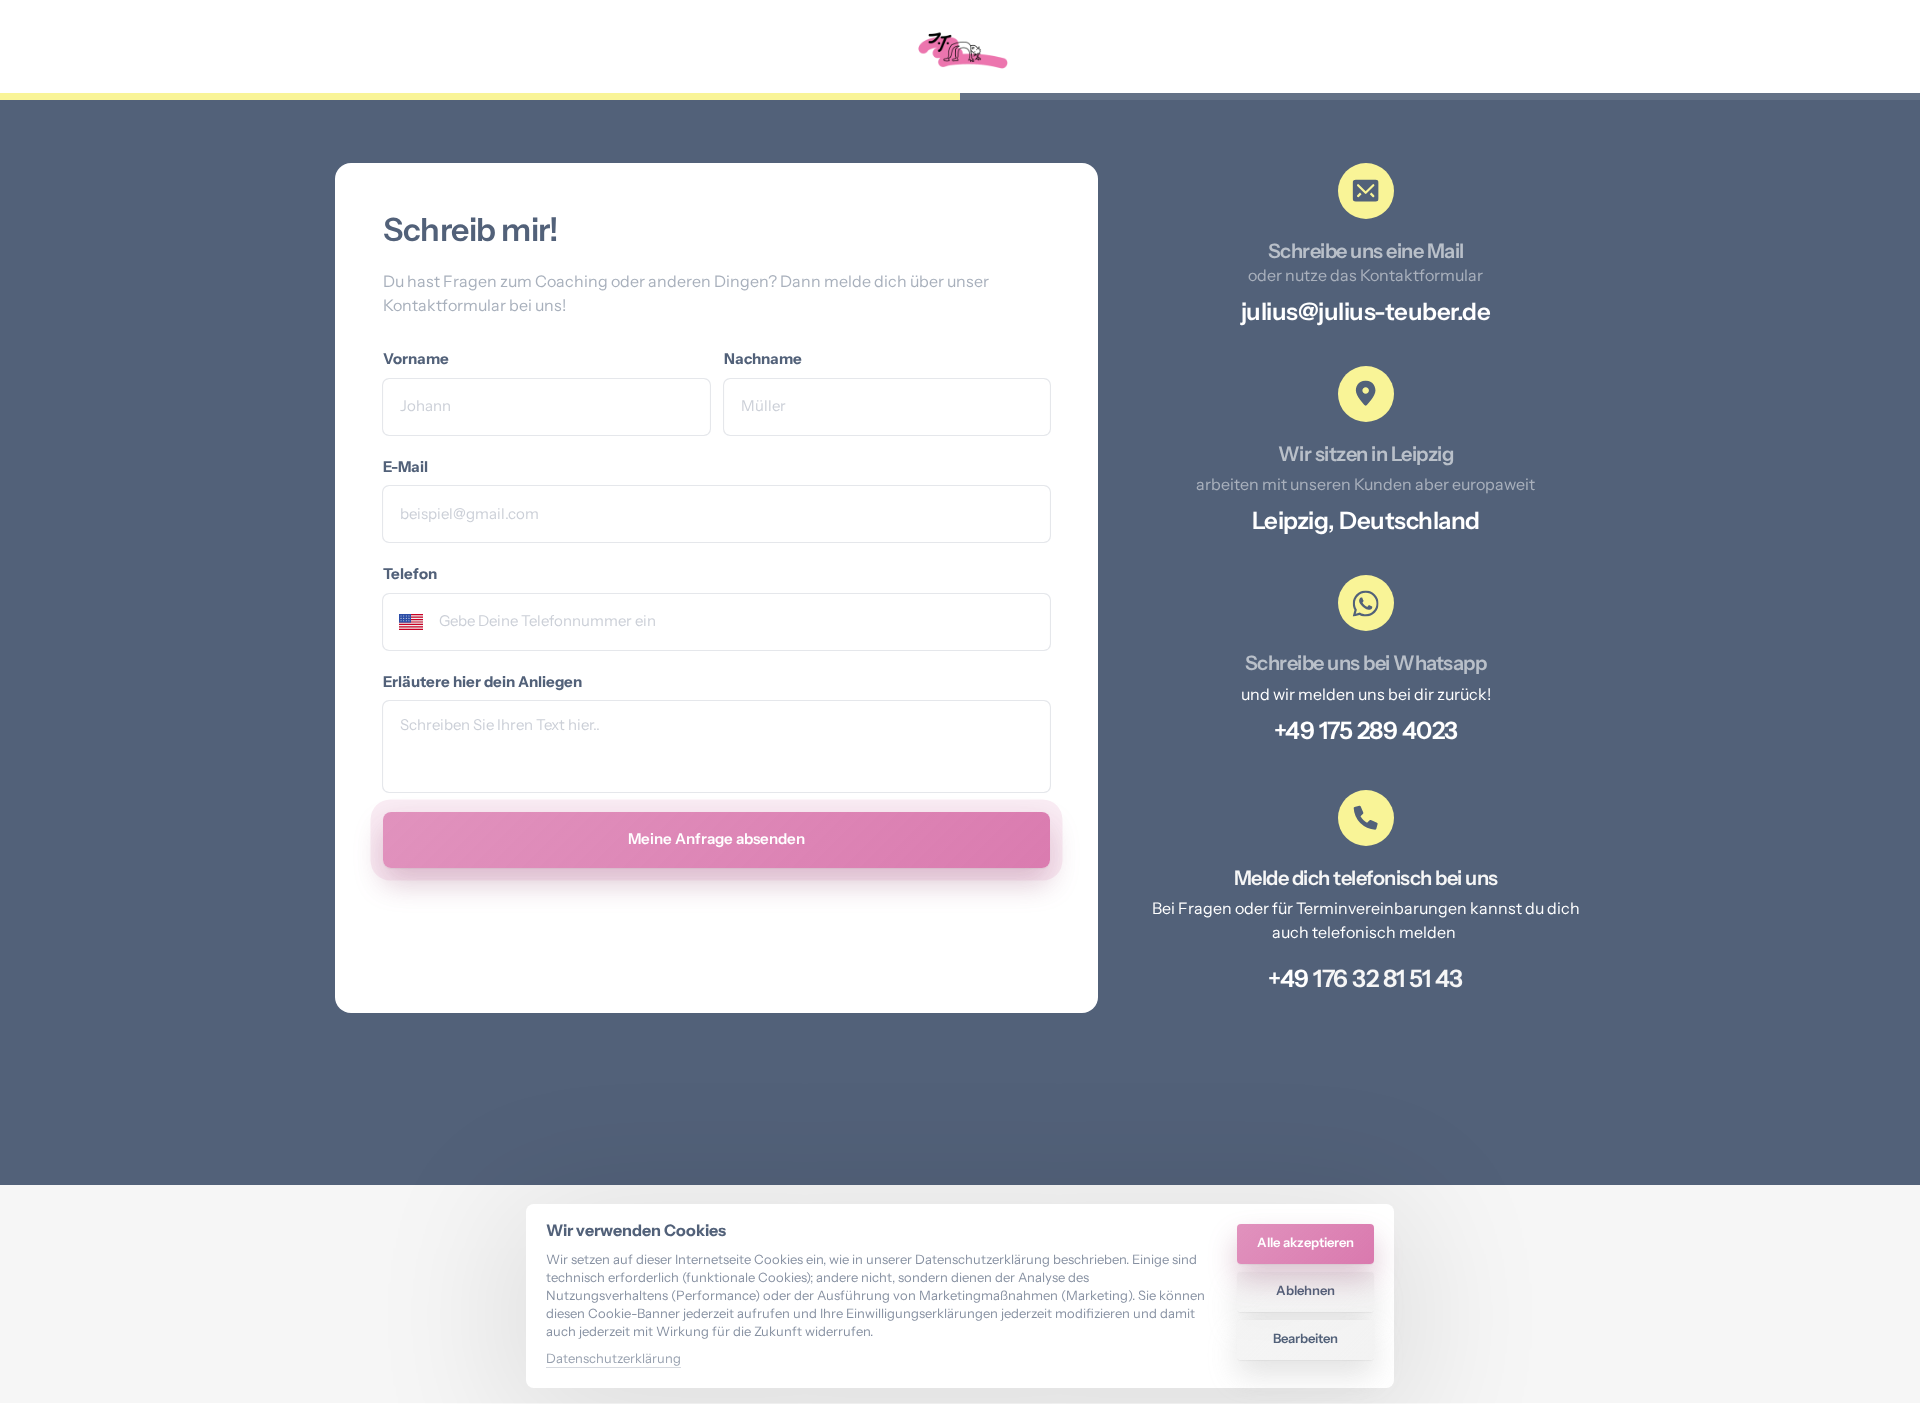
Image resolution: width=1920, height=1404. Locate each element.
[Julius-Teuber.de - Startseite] (960, 51)
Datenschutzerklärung (613, 1359)
